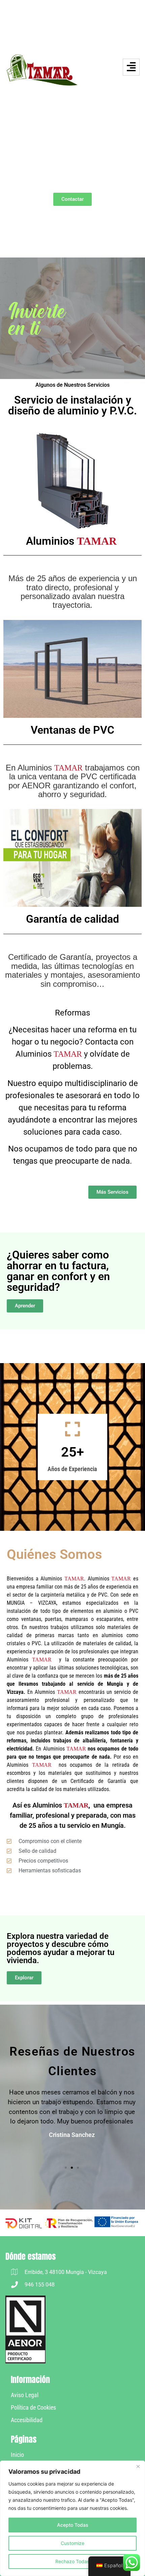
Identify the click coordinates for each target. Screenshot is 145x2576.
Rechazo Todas (72, 2561)
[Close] (138, 2466)
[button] (66, 2168)
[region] (72, 2518)
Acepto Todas (73, 2525)
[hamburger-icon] (131, 67)
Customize (72, 2543)
